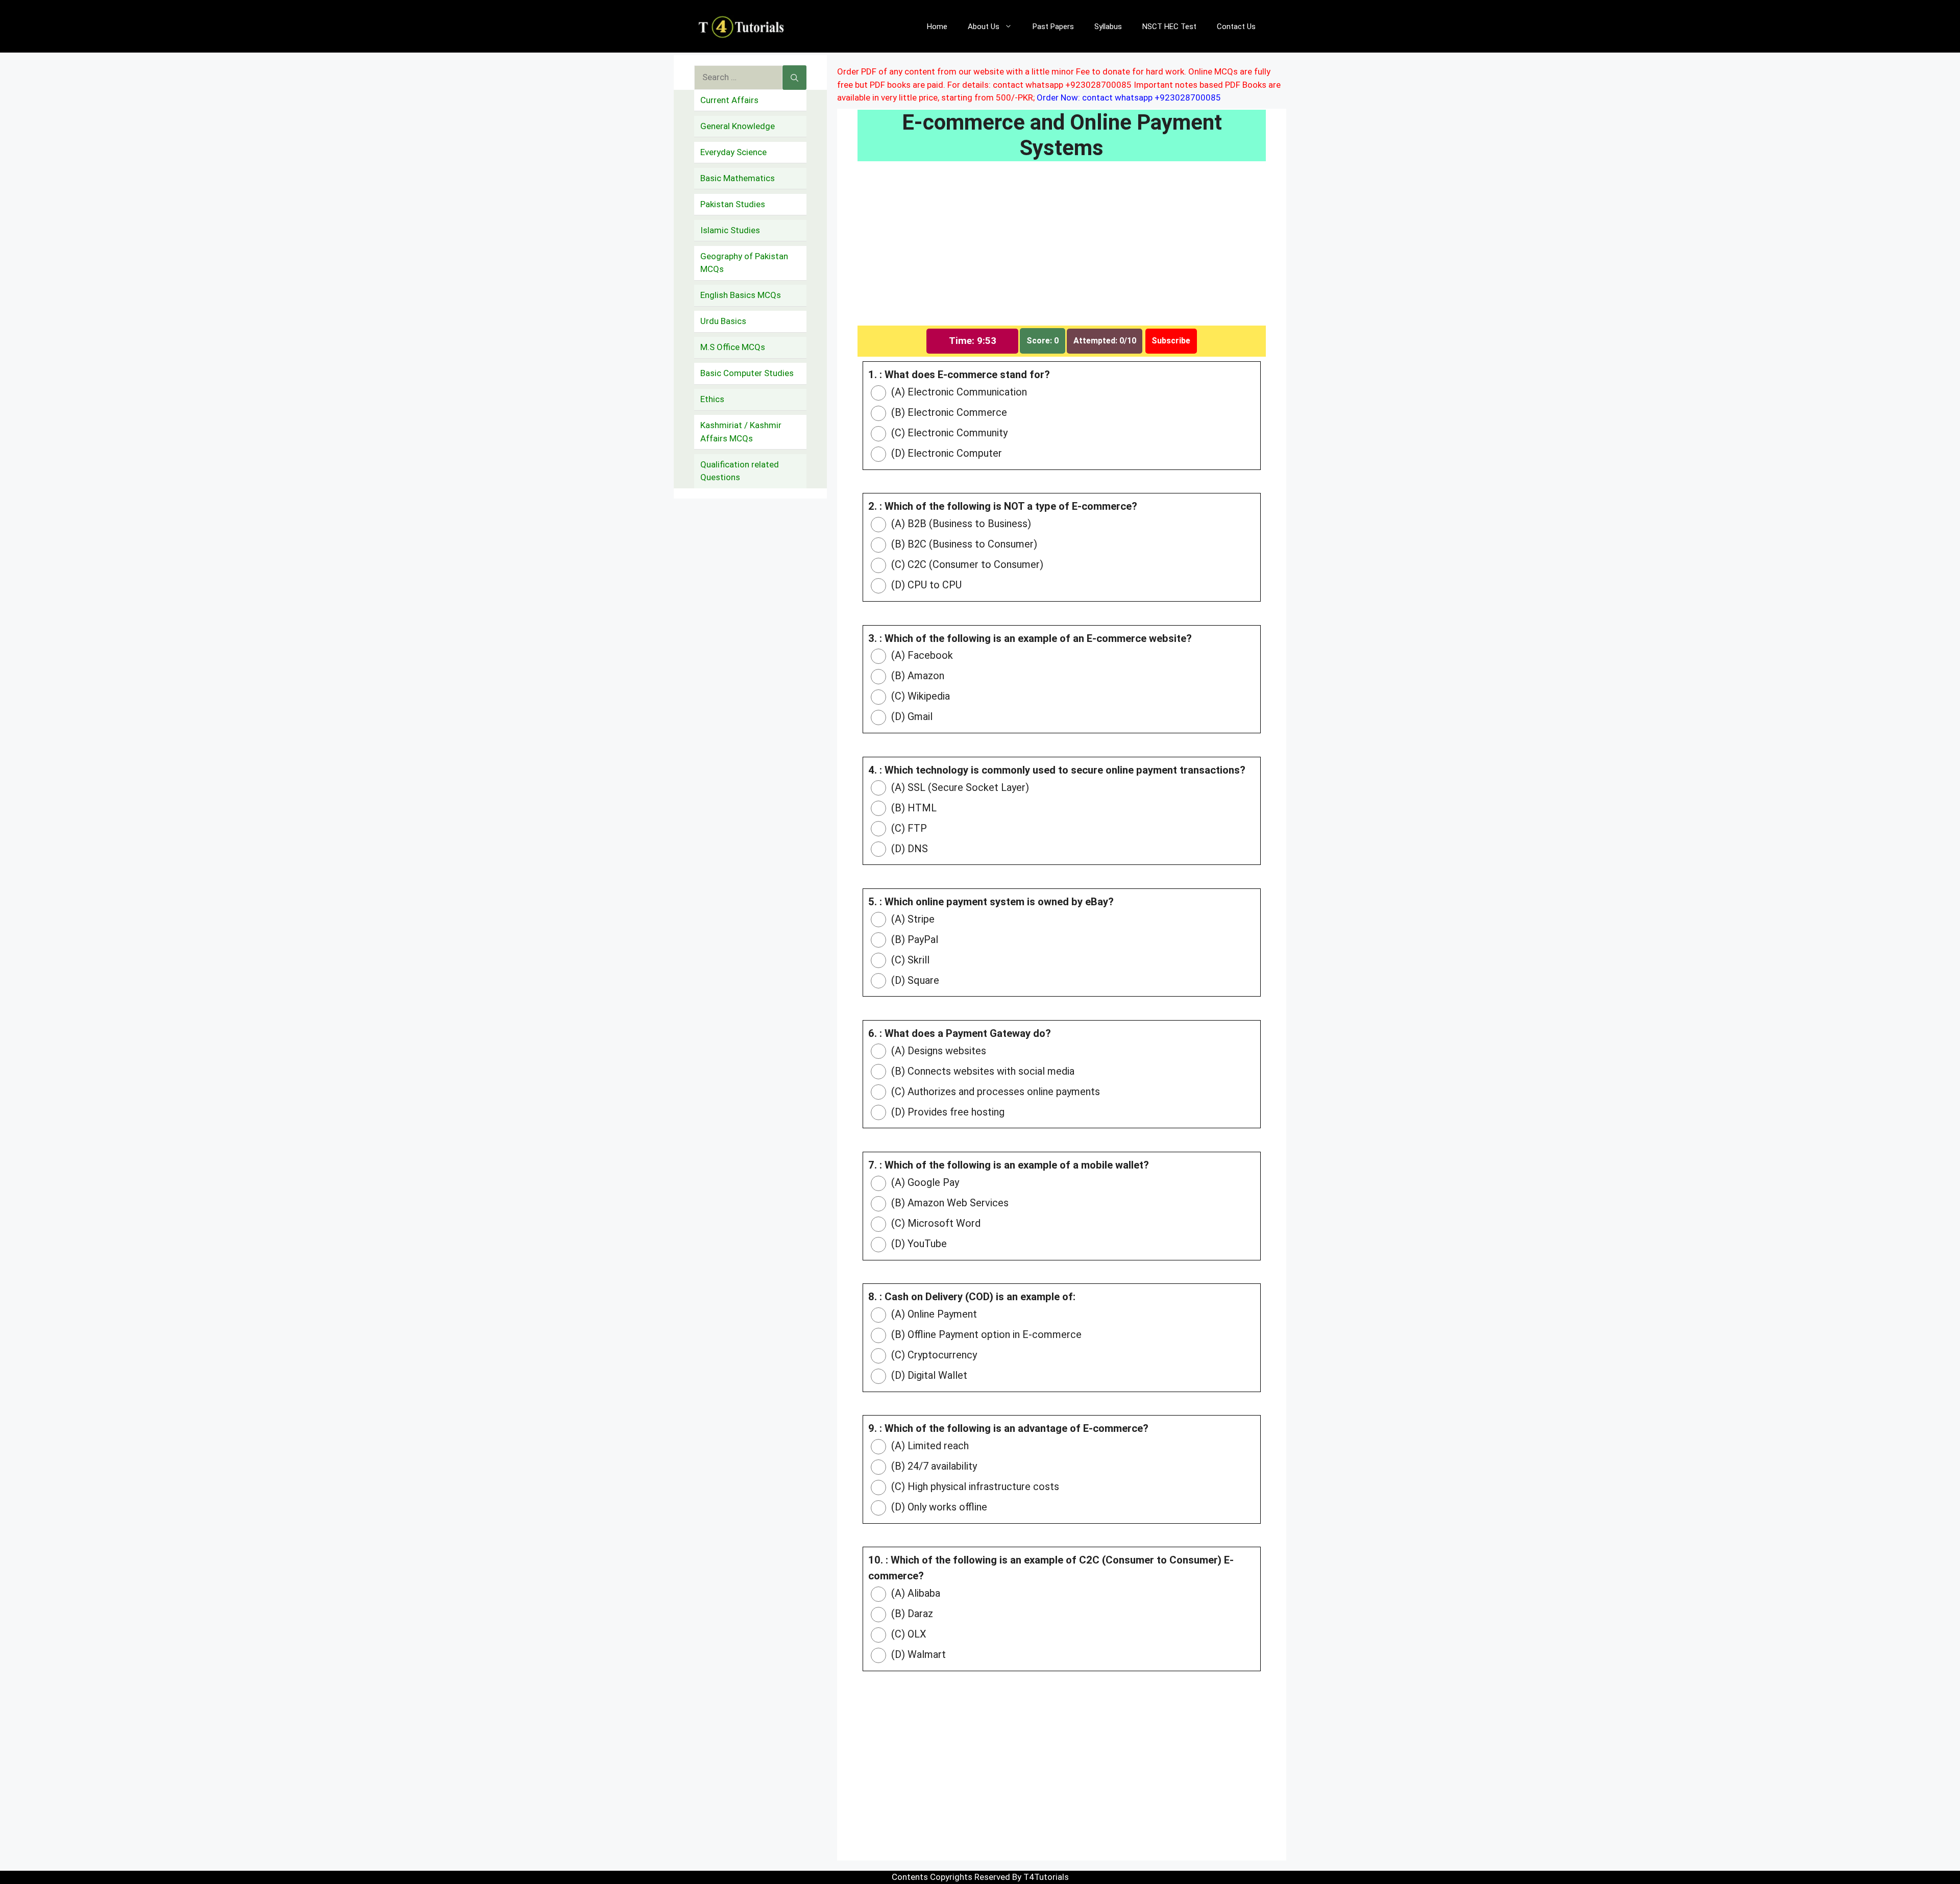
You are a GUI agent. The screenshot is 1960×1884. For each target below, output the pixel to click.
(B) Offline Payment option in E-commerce (985, 1334)
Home (937, 27)
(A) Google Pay (924, 1182)
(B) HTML (913, 808)
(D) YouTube (918, 1244)
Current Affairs (729, 100)
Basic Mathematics (738, 178)
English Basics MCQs (741, 295)
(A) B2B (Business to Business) (960, 524)
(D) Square (914, 980)
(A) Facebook (921, 655)
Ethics (712, 399)
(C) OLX (908, 1634)
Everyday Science (733, 152)
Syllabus (1108, 27)
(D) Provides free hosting (947, 1112)
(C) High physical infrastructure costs (974, 1486)
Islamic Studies (730, 230)
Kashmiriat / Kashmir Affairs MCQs (741, 432)
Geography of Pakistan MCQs (744, 263)
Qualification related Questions (740, 471)
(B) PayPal (913, 939)
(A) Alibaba (914, 1593)
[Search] (794, 78)
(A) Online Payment (933, 1314)
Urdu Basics (723, 321)
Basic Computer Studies (747, 373)
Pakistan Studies (733, 204)
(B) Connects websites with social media (982, 1071)
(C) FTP (908, 828)
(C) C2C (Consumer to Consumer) (966, 564)
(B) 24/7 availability (933, 1466)
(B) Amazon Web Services (949, 1203)
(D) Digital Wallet (928, 1375)
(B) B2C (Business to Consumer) (963, 544)
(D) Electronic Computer (945, 453)
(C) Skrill (909, 960)
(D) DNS (908, 849)
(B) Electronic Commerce (948, 412)
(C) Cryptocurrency (933, 1355)
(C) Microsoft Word (935, 1223)
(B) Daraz (911, 1614)
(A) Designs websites (937, 1051)
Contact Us (1236, 27)
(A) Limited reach (929, 1446)
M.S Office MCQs (733, 347)
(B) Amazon (916, 676)
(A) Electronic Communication (958, 392)
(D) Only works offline (938, 1507)
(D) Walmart (917, 1654)
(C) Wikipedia (919, 696)
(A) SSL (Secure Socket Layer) (959, 787)
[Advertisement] (1062, 250)
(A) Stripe (912, 919)
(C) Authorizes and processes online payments (994, 1092)
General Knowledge (738, 126)
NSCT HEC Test (1169, 27)
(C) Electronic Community (948, 433)
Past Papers (1053, 27)
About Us (984, 27)
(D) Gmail (911, 716)
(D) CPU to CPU (925, 585)
